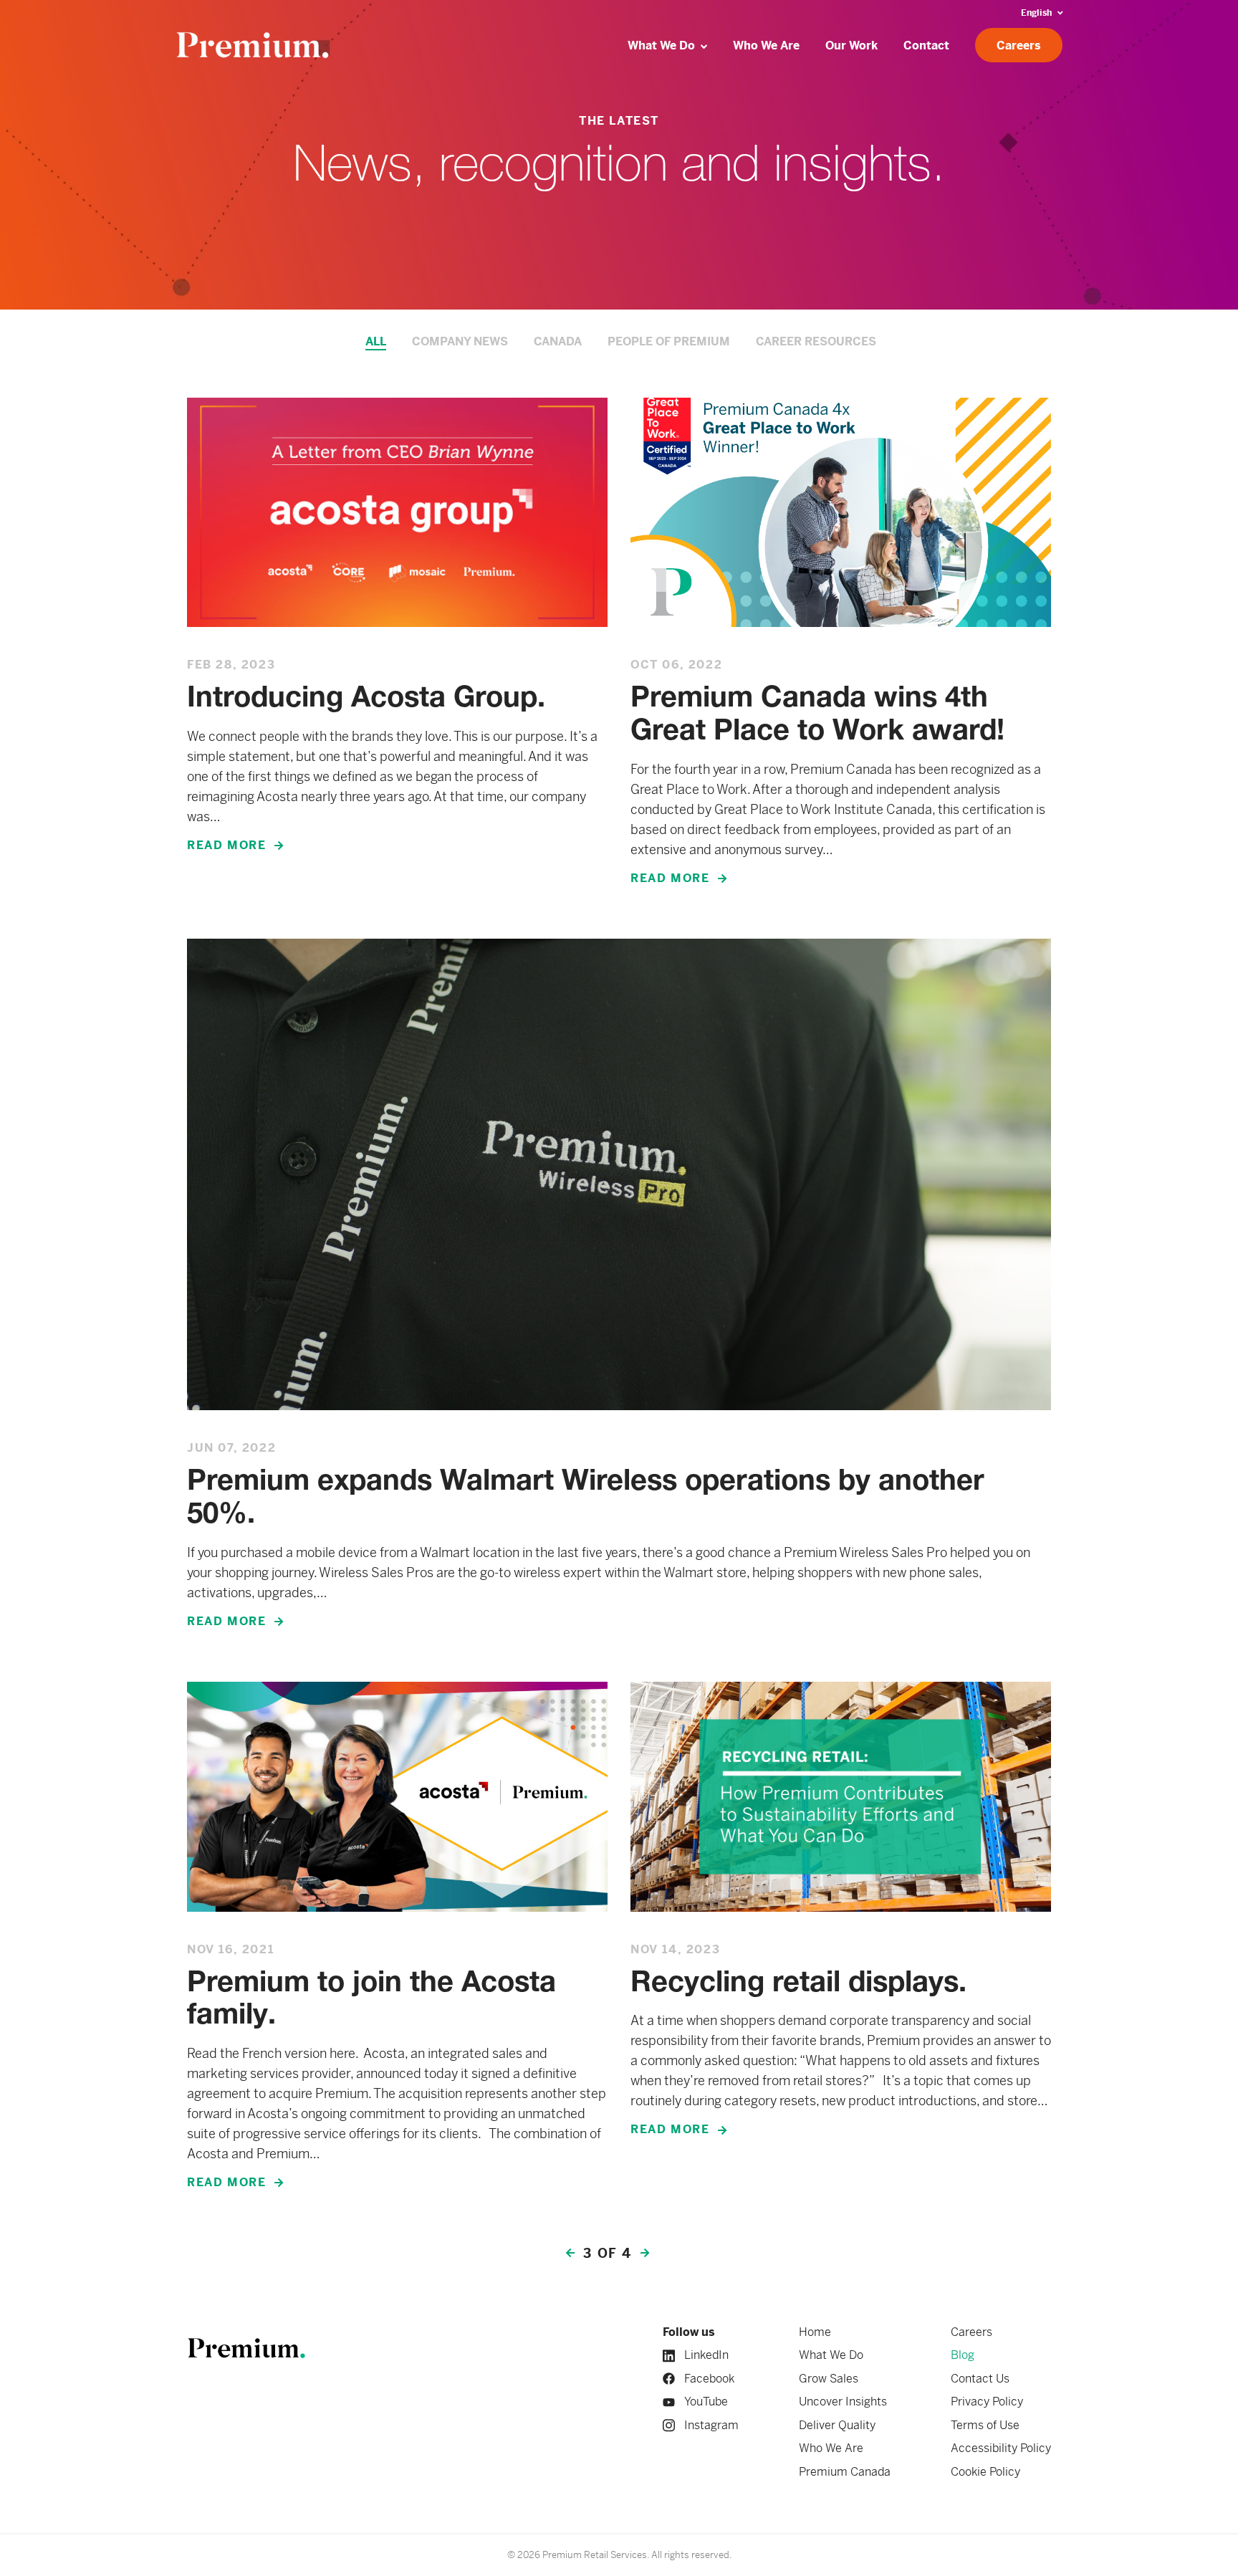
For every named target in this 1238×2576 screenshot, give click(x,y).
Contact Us (980, 2379)
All (376, 341)
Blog (963, 2355)
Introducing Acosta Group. (366, 699)
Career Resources (816, 341)
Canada (558, 341)
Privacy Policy (987, 2402)
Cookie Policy (985, 2472)
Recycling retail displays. (798, 1984)
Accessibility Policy (1001, 2448)
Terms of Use (985, 2425)
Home (815, 2332)
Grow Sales (829, 2379)
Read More (226, 845)
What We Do (831, 2355)
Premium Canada (845, 2472)
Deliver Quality (837, 2425)
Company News (460, 341)
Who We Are (831, 2448)
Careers (971, 2332)
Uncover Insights (843, 2402)
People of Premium (669, 341)
